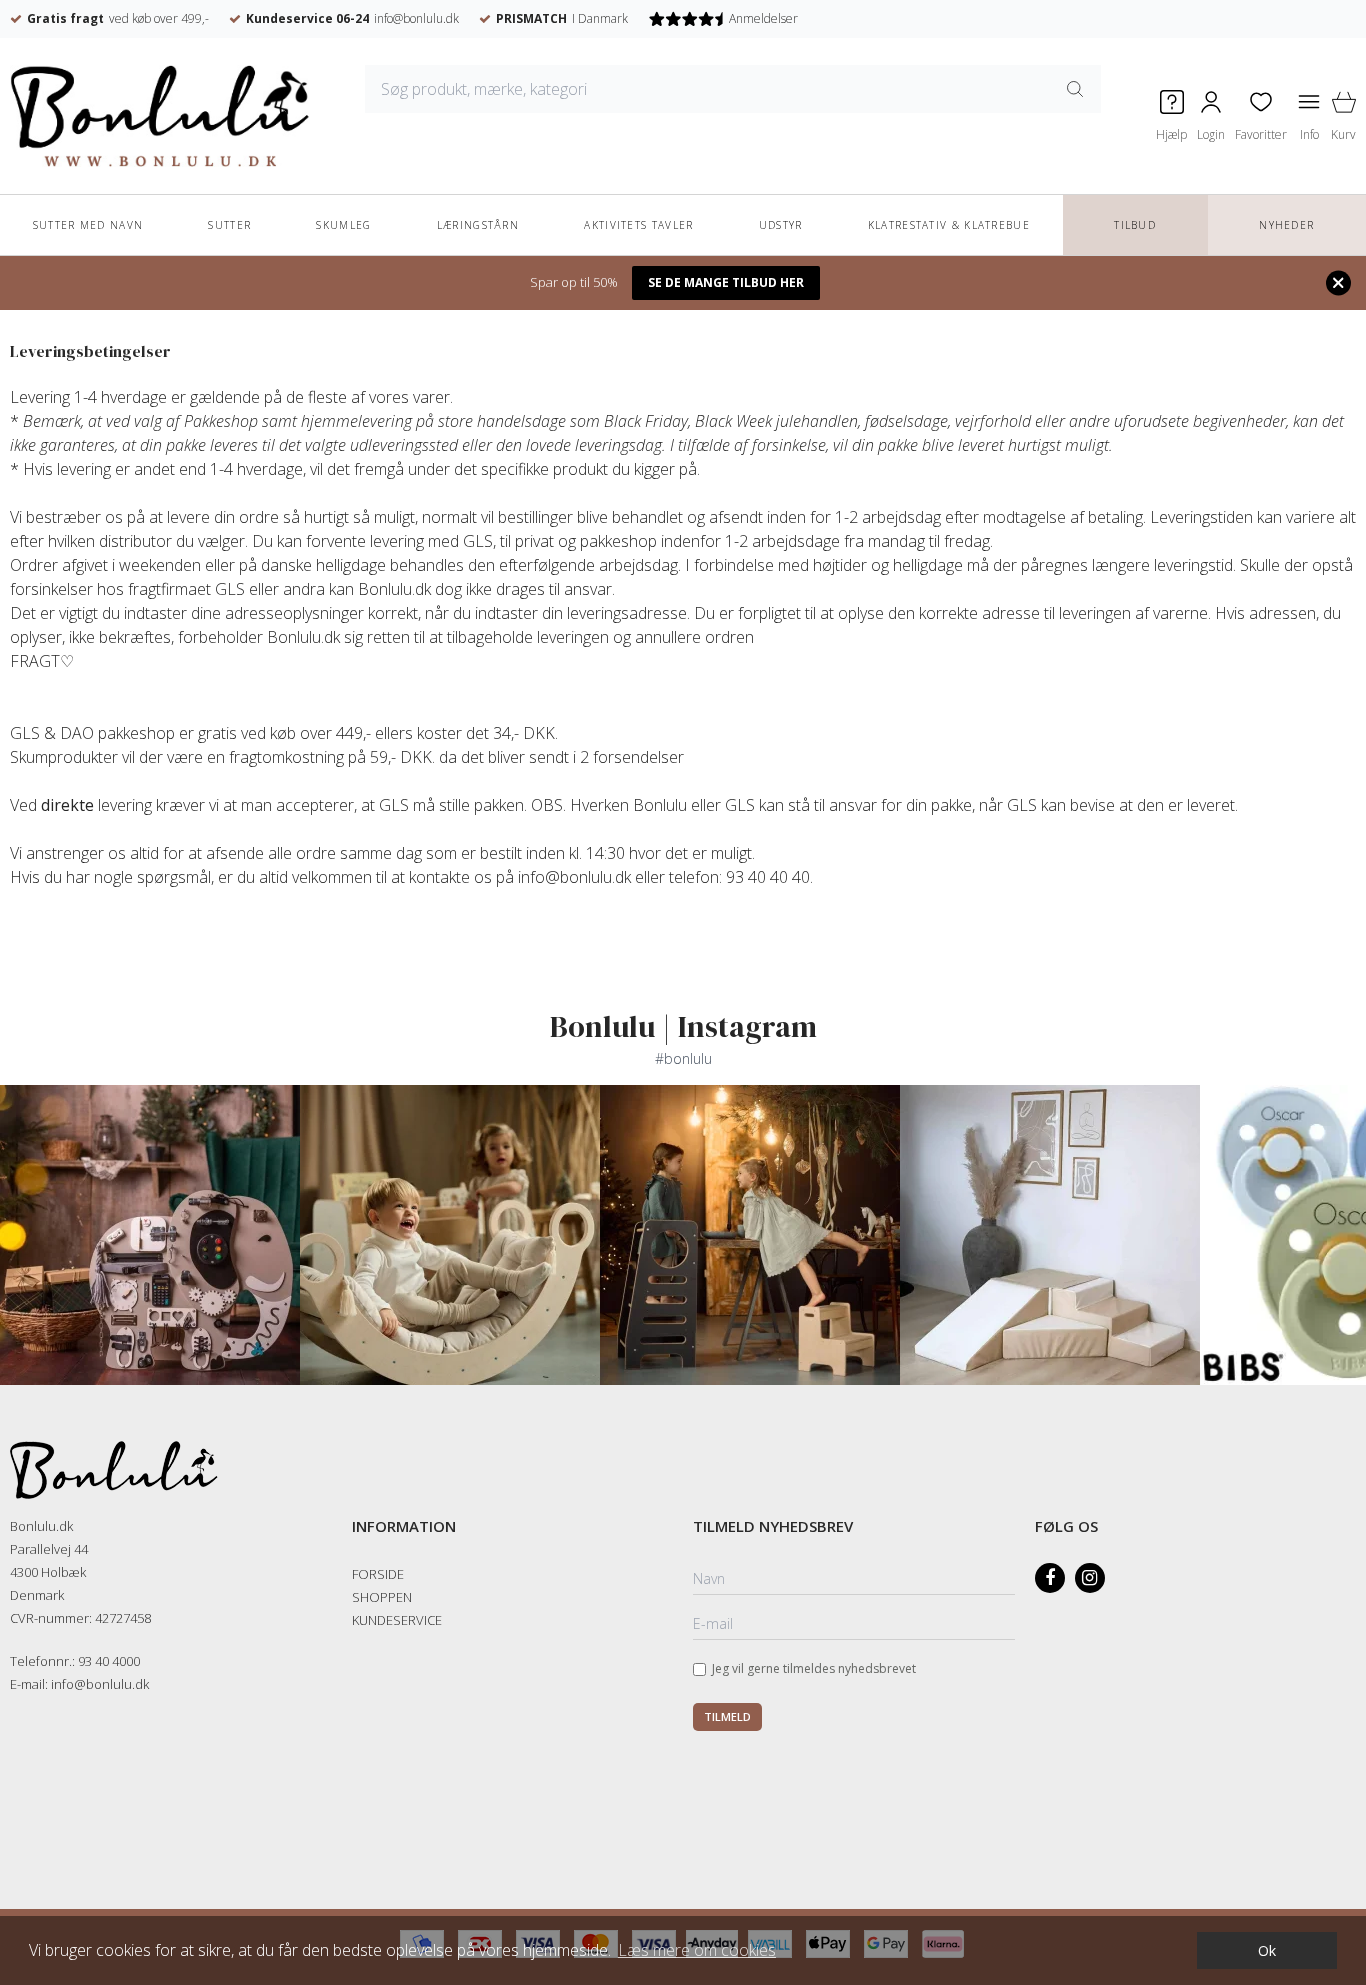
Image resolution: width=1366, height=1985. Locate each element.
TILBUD (1135, 225)
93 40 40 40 (768, 877)
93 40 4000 (109, 1661)
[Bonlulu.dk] (160, 116)
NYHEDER (1286, 225)
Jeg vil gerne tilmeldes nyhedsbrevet (814, 1668)
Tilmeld (727, 1716)
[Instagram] (1090, 1578)
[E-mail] (854, 1625)
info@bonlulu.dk (416, 18)
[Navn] (854, 1580)
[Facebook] (1050, 1578)
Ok (1267, 1950)
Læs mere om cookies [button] (697, 1950)
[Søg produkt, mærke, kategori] (1075, 89)
